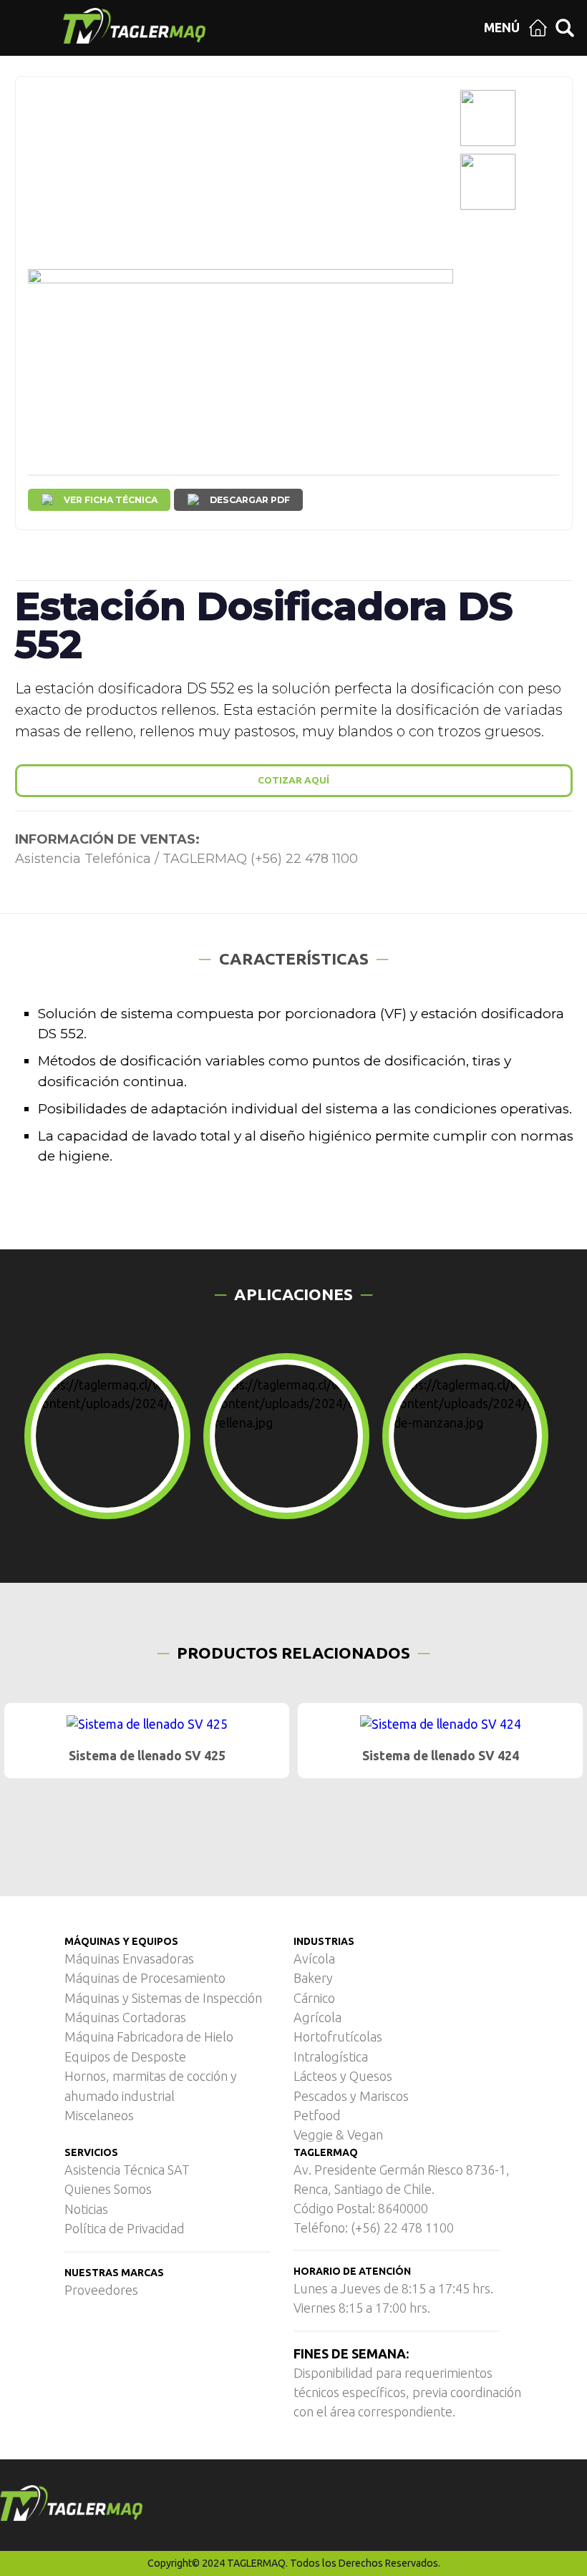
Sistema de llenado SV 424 (147, 1756)
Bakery (313, 1978)
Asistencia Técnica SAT (127, 2170)
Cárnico (314, 1998)
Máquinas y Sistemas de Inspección (163, 1998)
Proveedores (101, 2290)
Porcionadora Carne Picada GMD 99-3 (440, 1756)
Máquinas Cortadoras (125, 2017)
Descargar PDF (250, 500)
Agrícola (317, 2017)
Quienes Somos (108, 2189)
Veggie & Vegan (338, 2135)
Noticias (86, 2209)
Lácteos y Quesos (343, 2076)
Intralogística (331, 2057)
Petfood (317, 2115)
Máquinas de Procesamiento (145, 1978)
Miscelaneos (99, 2115)
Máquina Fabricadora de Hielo (149, 2036)
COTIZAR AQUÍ (293, 780)
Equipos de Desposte (125, 2057)
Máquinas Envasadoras (129, 1958)
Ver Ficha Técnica (111, 500)
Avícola (314, 1958)
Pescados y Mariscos (351, 2096)
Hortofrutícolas (338, 2036)
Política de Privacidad (125, 2228)
